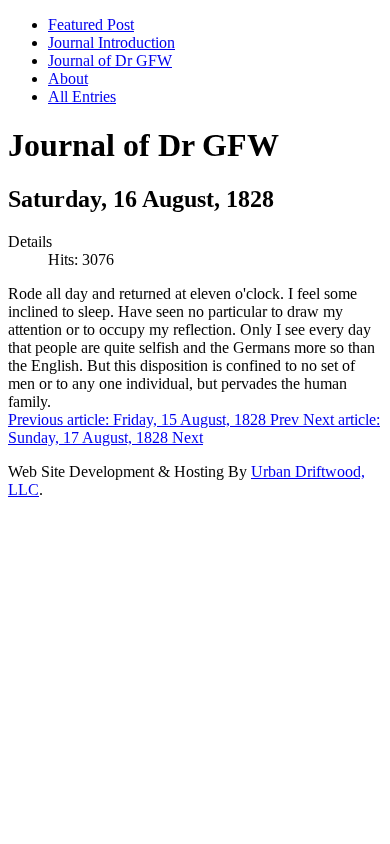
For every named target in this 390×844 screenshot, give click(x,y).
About (68, 78)
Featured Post (91, 24)
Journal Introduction (111, 42)
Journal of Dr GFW (110, 60)
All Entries (82, 96)
